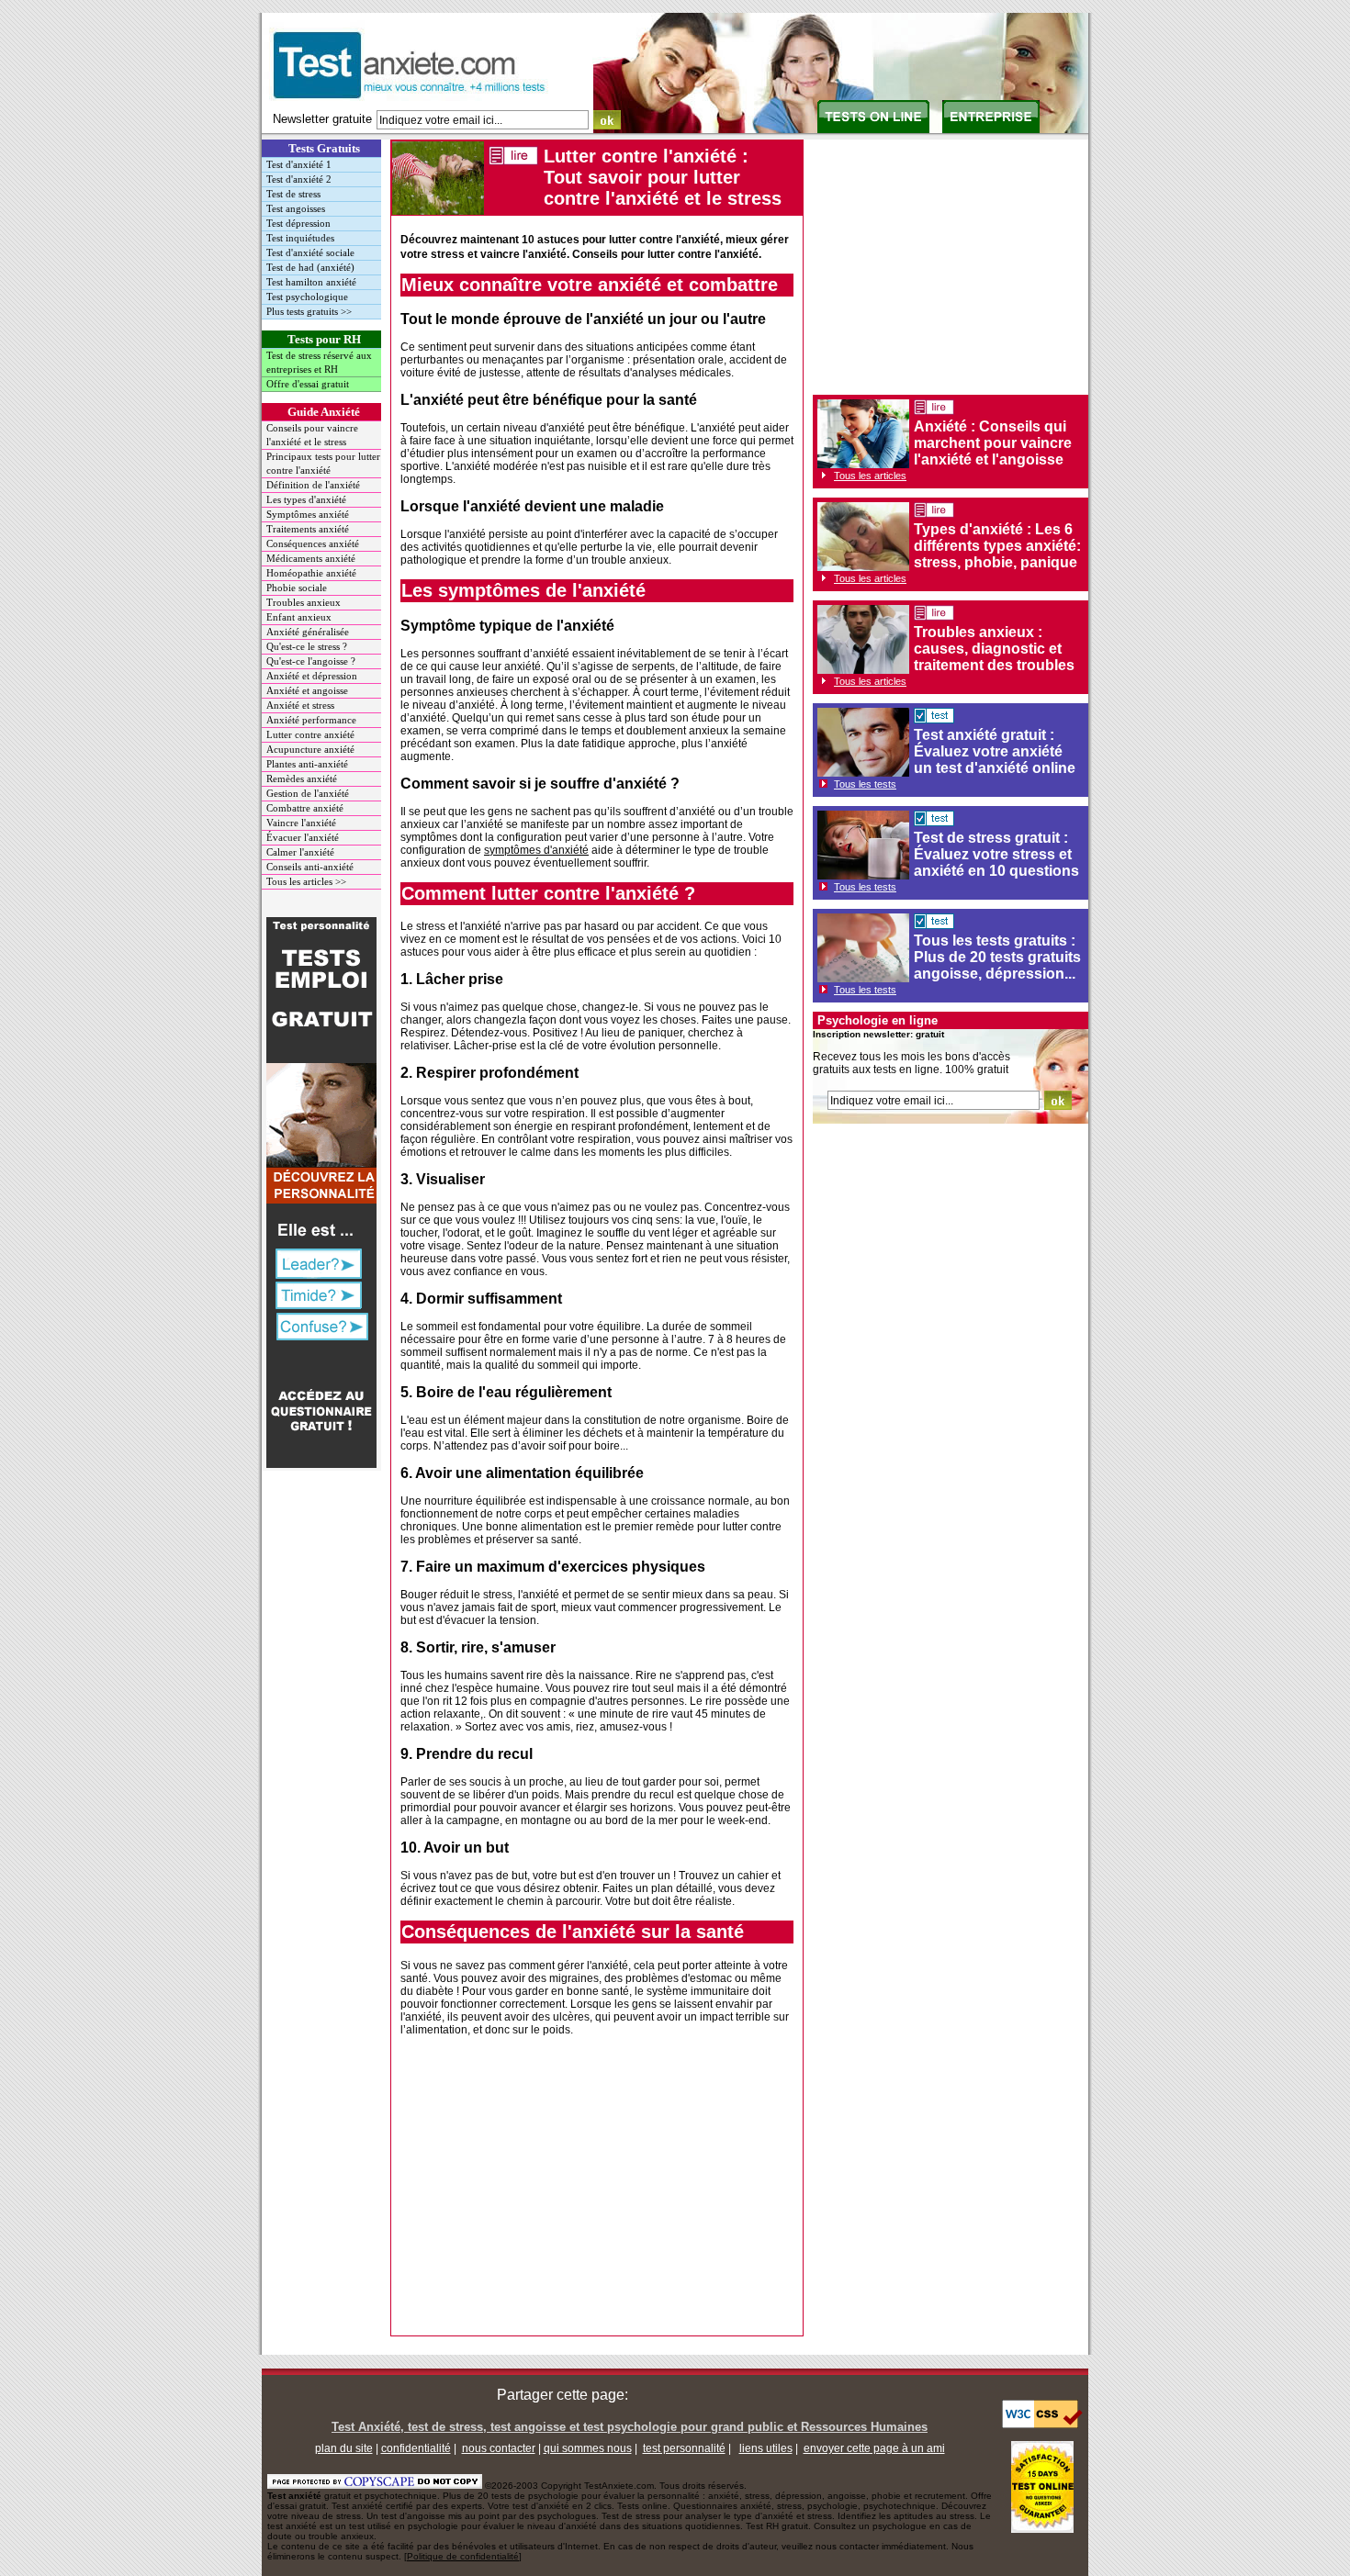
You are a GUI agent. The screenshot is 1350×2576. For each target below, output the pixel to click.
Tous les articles (870, 476)
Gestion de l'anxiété (308, 793)
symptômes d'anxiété (536, 850)
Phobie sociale (297, 588)
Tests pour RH (324, 339)
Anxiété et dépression (312, 676)
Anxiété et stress (300, 705)
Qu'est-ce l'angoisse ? (311, 661)
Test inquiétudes (300, 238)
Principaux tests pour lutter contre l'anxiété (323, 463)
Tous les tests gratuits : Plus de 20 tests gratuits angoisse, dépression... (997, 957)
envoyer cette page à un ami (874, 2448)
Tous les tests (865, 784)
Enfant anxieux (299, 617)
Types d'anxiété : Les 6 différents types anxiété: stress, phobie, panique (997, 546)
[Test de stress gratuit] (934, 821)
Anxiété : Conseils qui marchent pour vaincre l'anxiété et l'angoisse (993, 443)
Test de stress (293, 194)
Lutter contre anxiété (310, 734)
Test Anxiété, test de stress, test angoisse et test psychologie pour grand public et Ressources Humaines (630, 2427)
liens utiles (766, 2448)
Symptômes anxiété (308, 514)
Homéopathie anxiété (311, 573)
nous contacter (499, 2448)
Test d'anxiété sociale (310, 252)
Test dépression (298, 223)
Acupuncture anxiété (310, 749)
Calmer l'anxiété (300, 852)
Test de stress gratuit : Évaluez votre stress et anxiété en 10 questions (996, 854)
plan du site (344, 2448)
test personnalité (684, 2448)
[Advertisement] (597, 2190)
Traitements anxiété (308, 529)
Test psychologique (307, 297)
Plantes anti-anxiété (307, 764)
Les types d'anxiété (306, 499)
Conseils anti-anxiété (310, 867)
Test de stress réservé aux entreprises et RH (319, 362)
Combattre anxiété (305, 808)
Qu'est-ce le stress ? (307, 646)
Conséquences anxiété (313, 543)
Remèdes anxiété (302, 778)
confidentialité (416, 2448)
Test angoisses (296, 208)
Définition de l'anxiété (313, 485)
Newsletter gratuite (322, 119)
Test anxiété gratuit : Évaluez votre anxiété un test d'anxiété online (995, 751)
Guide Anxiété (324, 412)
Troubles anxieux (304, 602)
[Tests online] (873, 129)
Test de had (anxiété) (310, 267)
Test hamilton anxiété (311, 282)
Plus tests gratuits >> (309, 311)
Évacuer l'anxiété (303, 837)
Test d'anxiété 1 (299, 164)
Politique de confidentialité (463, 2556)
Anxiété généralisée (308, 632)
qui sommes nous (588, 2448)
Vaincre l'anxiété (301, 823)
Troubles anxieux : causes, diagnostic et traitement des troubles (994, 649)
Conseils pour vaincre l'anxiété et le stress (312, 435)
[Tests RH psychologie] (991, 129)
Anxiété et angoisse (307, 690)
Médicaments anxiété (311, 558)
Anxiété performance (311, 720)
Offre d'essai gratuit (308, 384)
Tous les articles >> (306, 881)
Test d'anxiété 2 (299, 179)
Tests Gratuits (324, 148)
